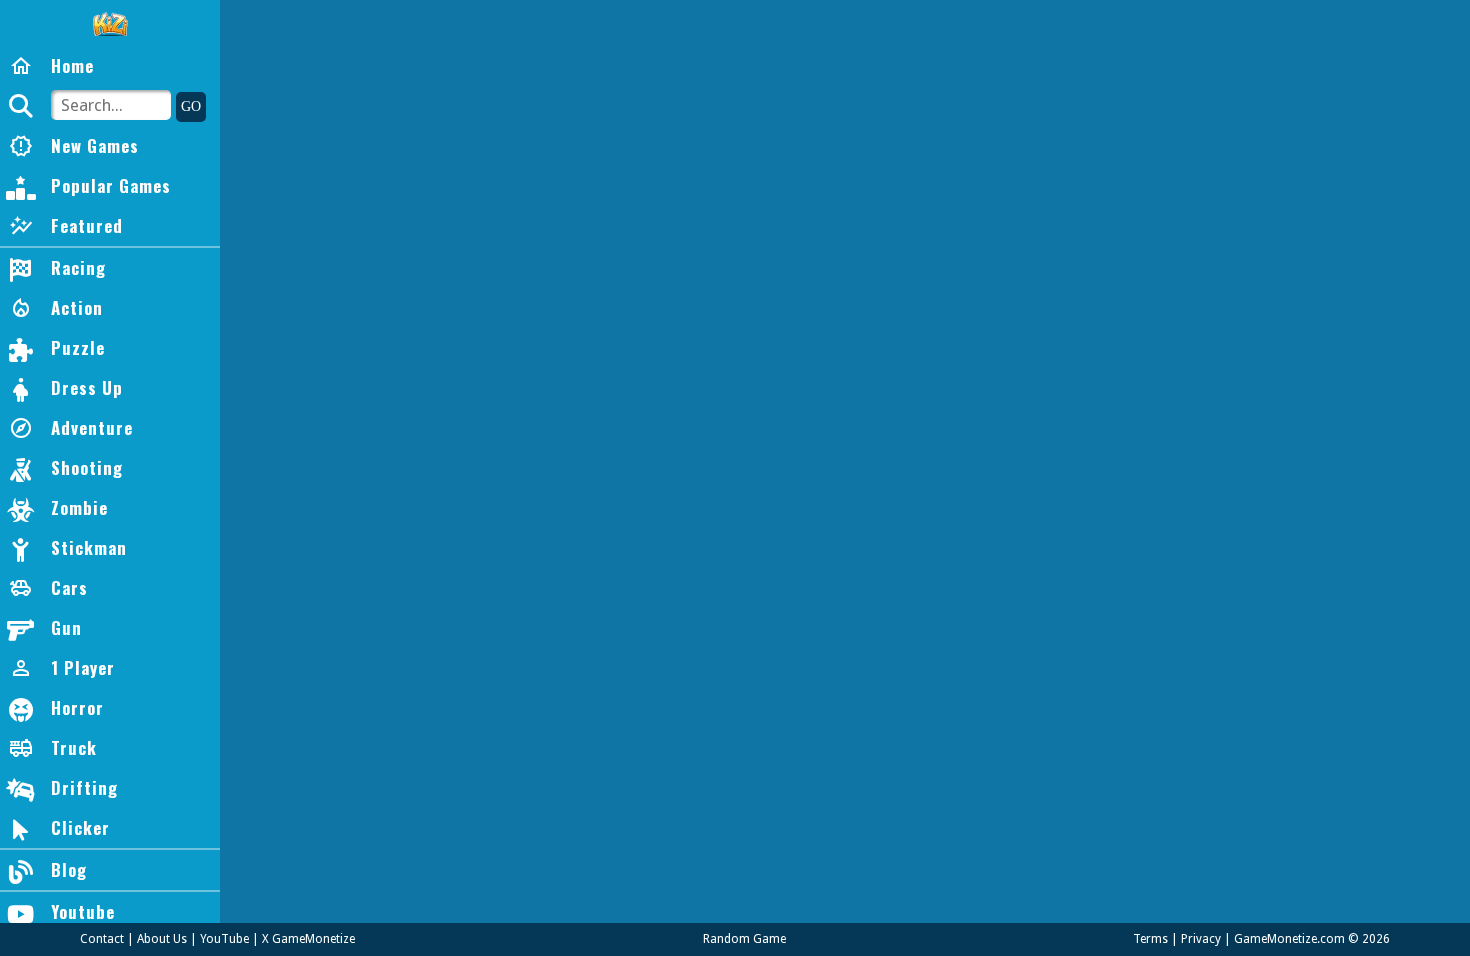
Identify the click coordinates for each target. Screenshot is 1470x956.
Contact (102, 939)
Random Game (744, 939)
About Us (162, 939)
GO (191, 106)
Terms (1150, 939)
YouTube (224, 939)
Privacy (1201, 939)
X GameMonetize (308, 939)
